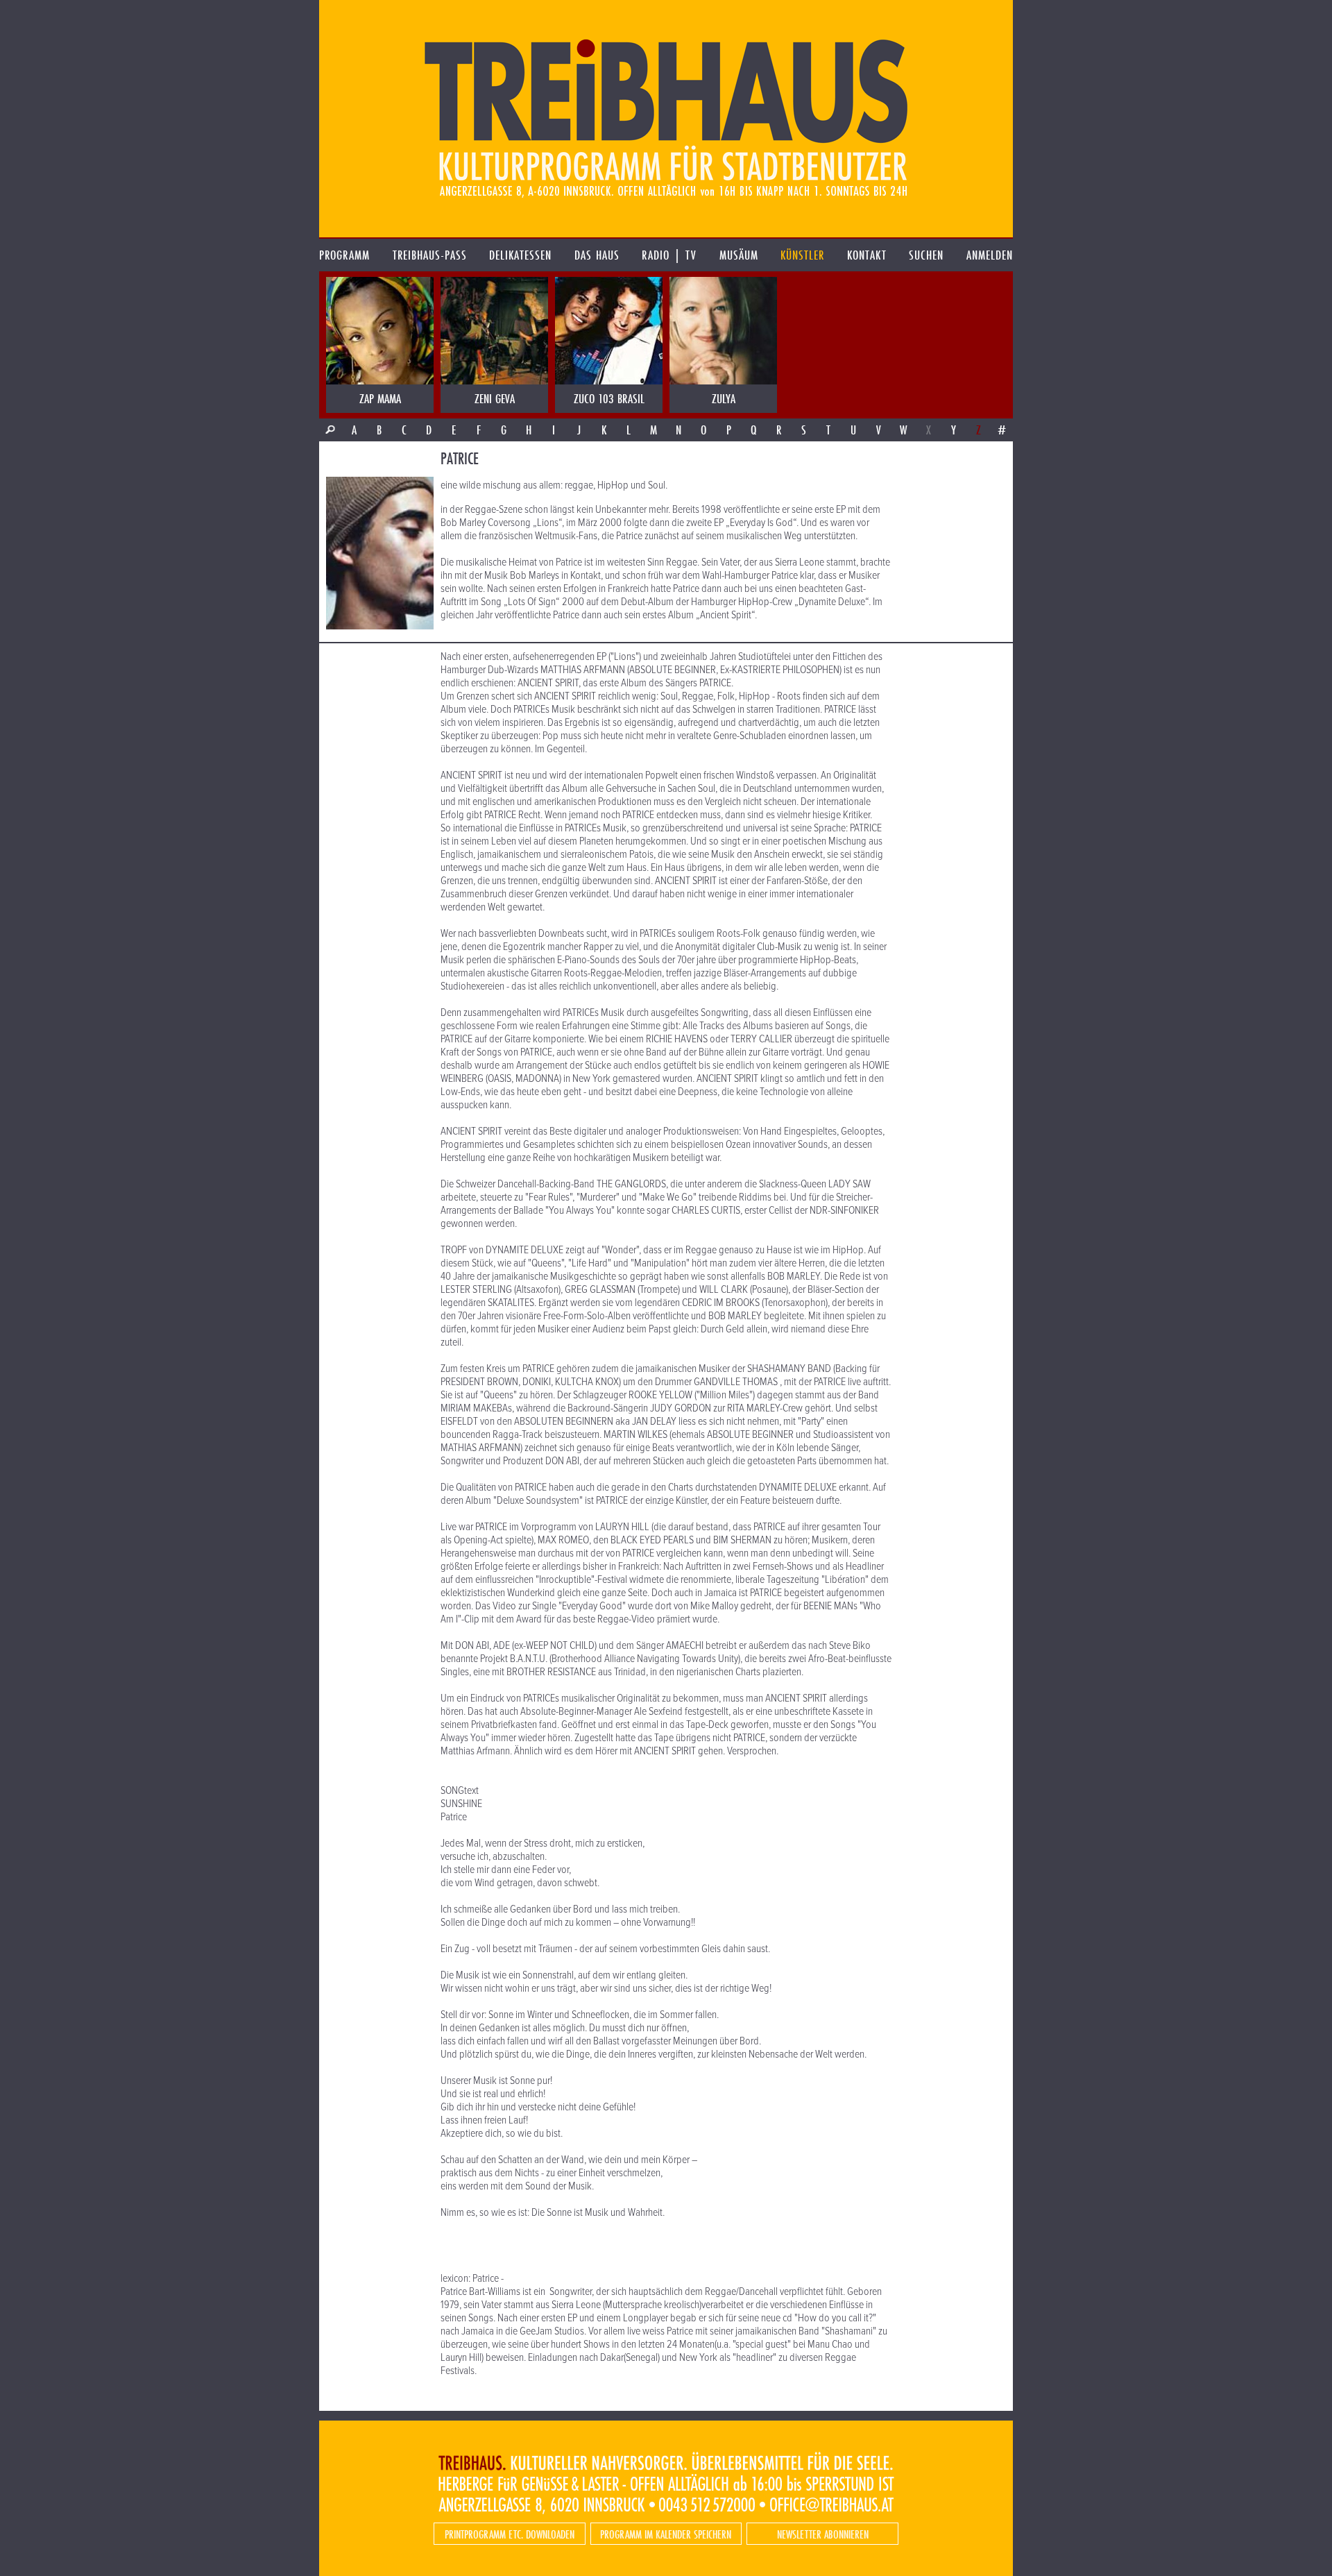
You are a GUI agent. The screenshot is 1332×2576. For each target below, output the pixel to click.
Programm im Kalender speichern (666, 2534)
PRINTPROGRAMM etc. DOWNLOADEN (510, 2534)
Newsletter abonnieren (823, 2534)
